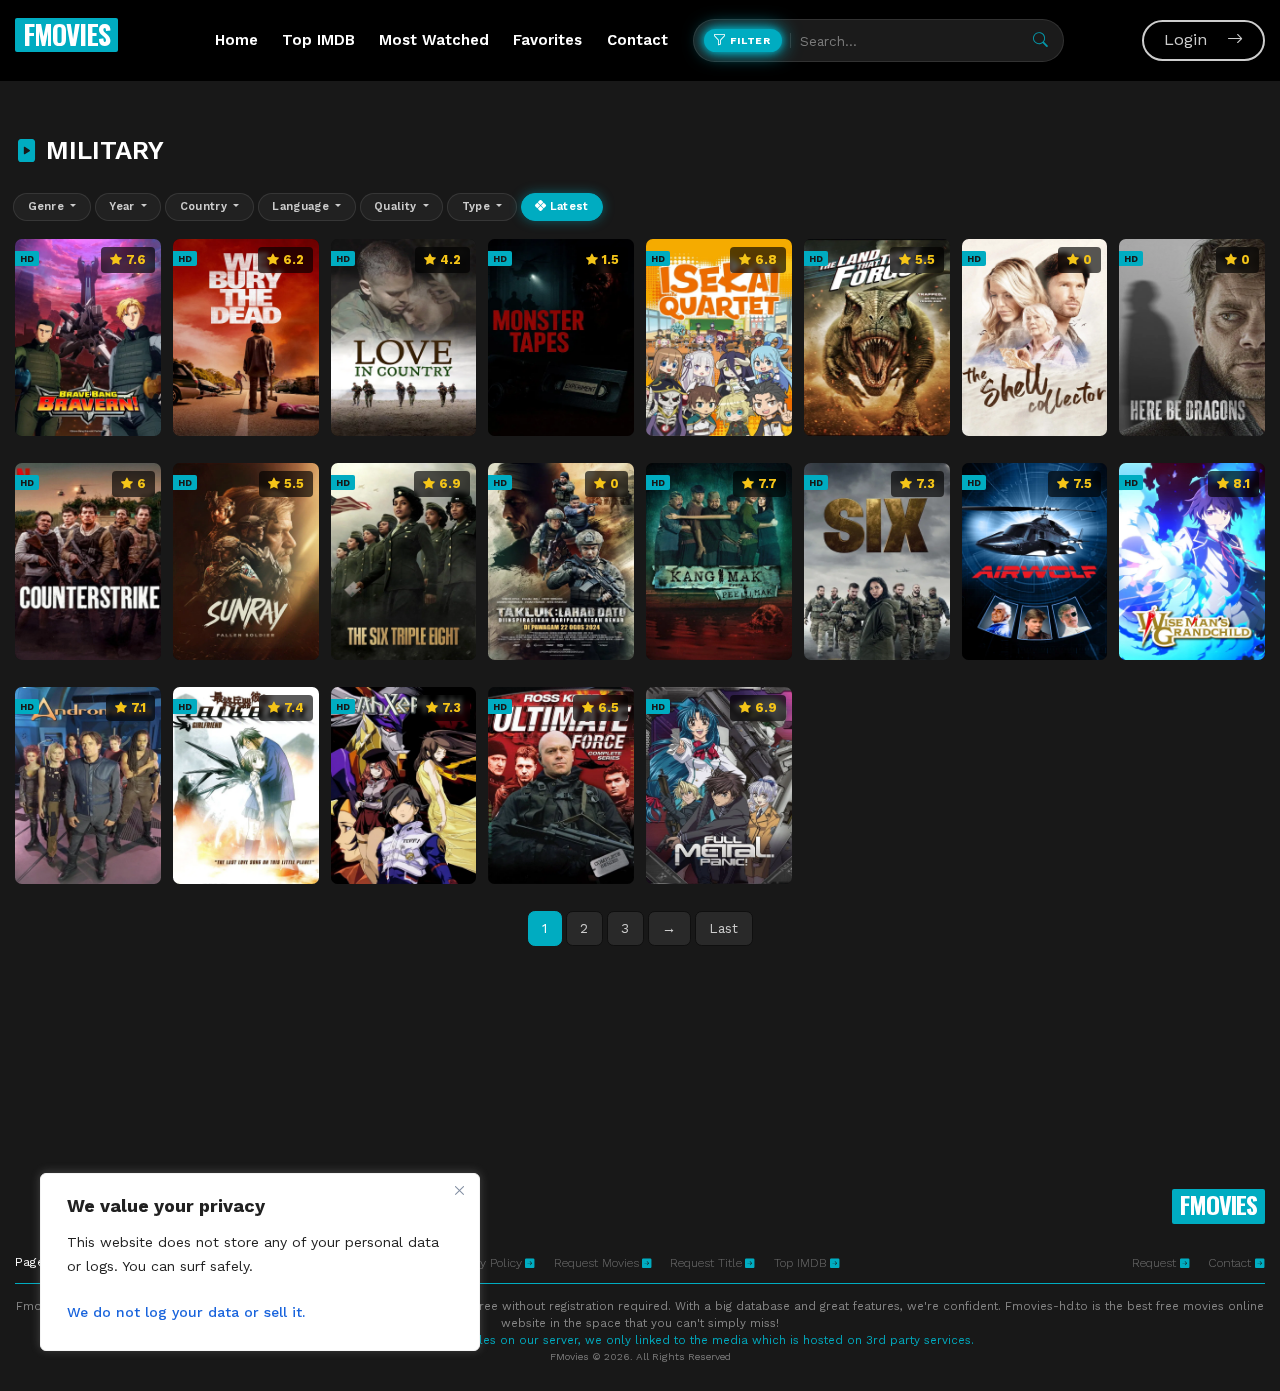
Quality (397, 206)
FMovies (66, 34)
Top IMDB (318, 40)
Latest (567, 206)
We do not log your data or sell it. (186, 1312)
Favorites (547, 40)
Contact (637, 40)
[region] (260, 1262)
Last (723, 928)
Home (236, 40)
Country (205, 206)
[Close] (459, 1190)
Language (302, 206)
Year (123, 206)
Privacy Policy (484, 1263)
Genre (48, 206)
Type (478, 206)
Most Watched (434, 40)
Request (1156, 1263)
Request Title (706, 1263)
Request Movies (596, 1263)
